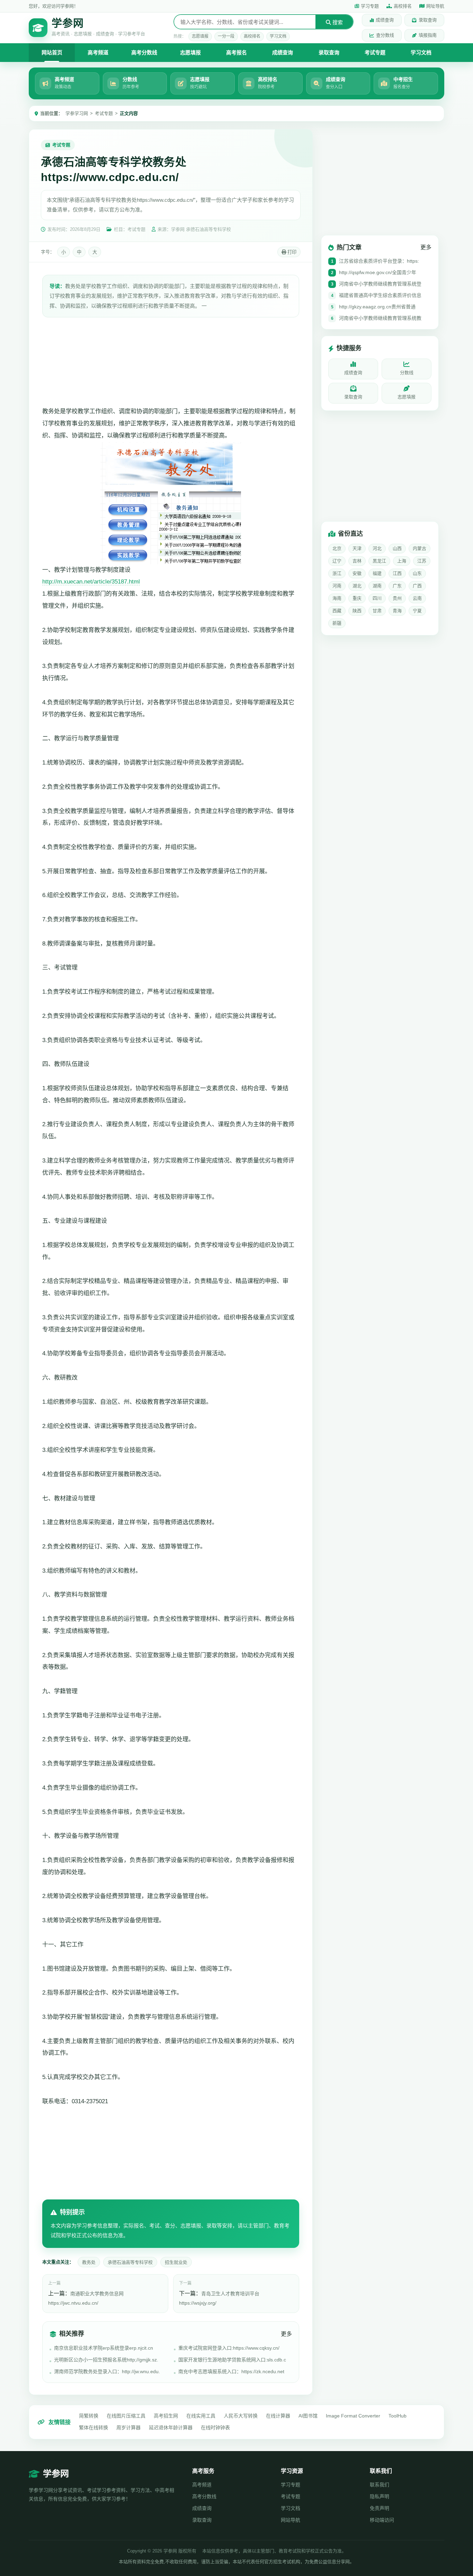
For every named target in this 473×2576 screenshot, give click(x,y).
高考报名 (237, 52)
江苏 (422, 561)
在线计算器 (278, 2416)
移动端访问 (382, 2520)
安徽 (357, 574)
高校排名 (403, 6)
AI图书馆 (308, 2416)
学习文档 (278, 36)
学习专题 (370, 6)
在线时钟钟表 (215, 2428)
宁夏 (417, 611)
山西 (397, 549)
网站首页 (52, 52)
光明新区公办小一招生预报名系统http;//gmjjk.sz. (106, 2360)
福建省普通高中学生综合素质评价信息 (380, 296)
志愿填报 (200, 36)
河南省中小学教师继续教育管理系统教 (380, 318)
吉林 (357, 561)
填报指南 (428, 35)
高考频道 (98, 52)
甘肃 (377, 611)
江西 (397, 574)
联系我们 (380, 2485)
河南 (337, 586)
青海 (397, 611)
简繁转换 (89, 2416)
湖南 (377, 586)
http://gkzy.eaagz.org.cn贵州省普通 (377, 307)
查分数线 (385, 35)
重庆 (357, 599)
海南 (337, 599)
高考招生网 (166, 2416)
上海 (402, 561)
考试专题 (375, 52)
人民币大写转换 (241, 2416)
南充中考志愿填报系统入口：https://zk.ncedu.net (231, 2371)
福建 (377, 574)
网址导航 (435, 6)
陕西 (357, 611)
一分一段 (226, 36)
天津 (357, 549)
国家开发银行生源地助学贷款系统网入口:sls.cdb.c (232, 2360)
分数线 (407, 373)
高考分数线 (144, 52)
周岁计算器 (128, 2428)
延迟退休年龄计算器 (171, 2428)
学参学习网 (77, 113)
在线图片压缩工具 (126, 2416)
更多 (286, 2334)
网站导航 (291, 2520)
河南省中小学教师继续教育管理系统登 (380, 284)
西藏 (337, 611)
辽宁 (337, 561)
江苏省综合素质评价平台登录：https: (379, 261)
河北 (377, 549)
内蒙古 (420, 549)
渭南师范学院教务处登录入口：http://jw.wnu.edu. (107, 2371)
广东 (397, 586)
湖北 (357, 586)
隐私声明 (380, 2496)
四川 (377, 599)
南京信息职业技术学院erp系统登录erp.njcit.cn (104, 2348)
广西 (417, 586)
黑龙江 (379, 561)
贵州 (397, 599)
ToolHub (398, 2416)
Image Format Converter (353, 2416)
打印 (291, 252)
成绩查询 (385, 20)
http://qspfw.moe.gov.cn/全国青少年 (378, 273)
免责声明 (380, 2508)
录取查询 (428, 20)
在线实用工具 (201, 2416)
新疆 (337, 623)
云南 (417, 599)
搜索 (337, 22)
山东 (417, 574)
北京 (337, 549)
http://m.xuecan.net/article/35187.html (91, 582)
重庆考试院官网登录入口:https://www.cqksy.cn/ (229, 2348)
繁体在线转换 (93, 2428)
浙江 (337, 574)
